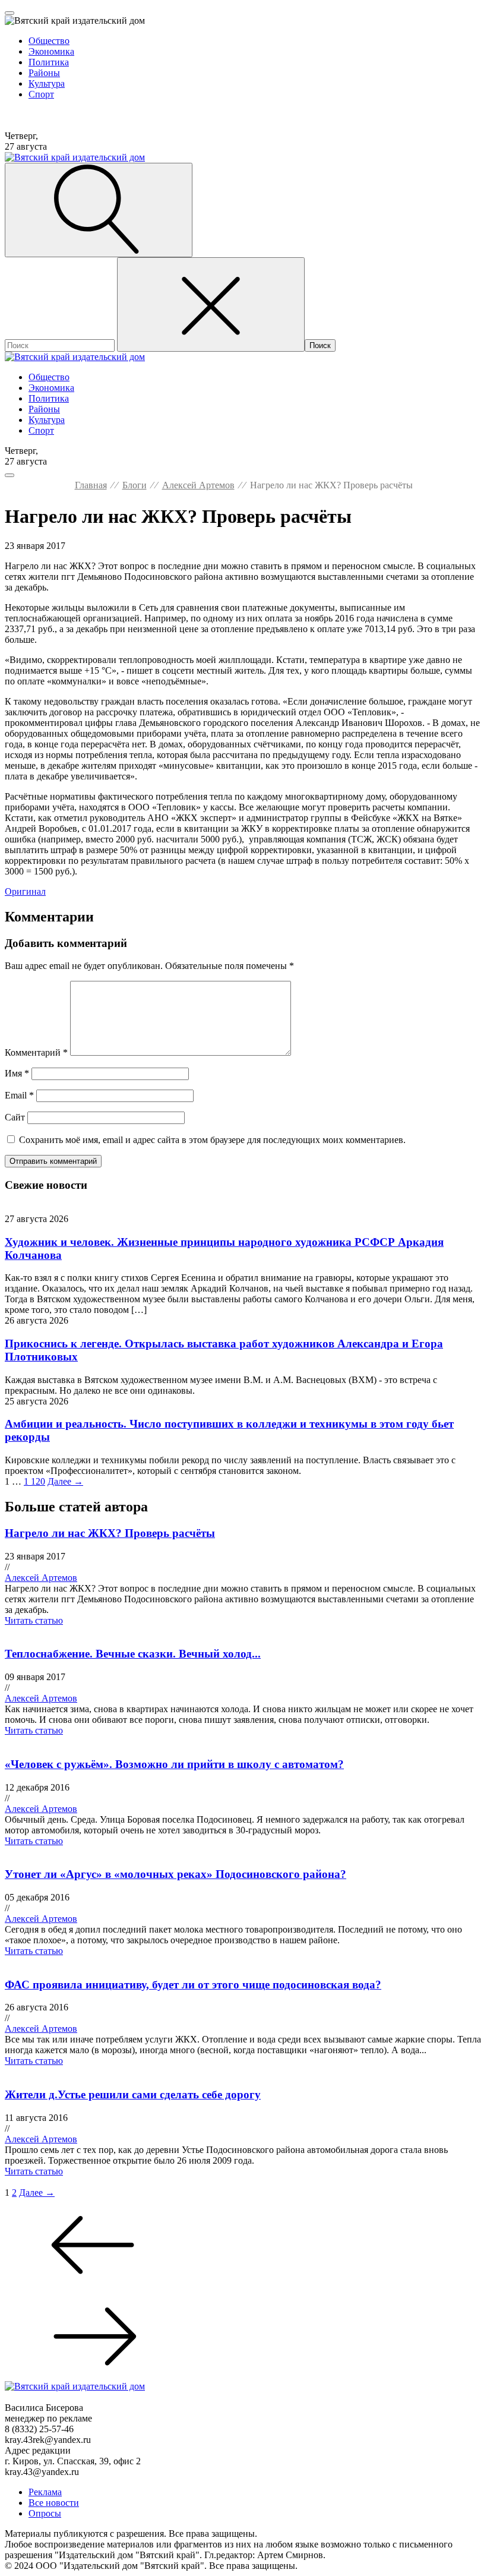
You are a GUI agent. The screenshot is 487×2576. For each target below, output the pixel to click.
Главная (91, 485)
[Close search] (211, 304)
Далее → (65, 1481)
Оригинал (25, 891)
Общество (49, 41)
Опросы (45, 2513)
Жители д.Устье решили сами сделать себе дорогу (133, 2094)
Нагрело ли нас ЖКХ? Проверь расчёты (110, 1533)
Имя (17, 1073)
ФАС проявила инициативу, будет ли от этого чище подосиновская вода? (193, 1985)
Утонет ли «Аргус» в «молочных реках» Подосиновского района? (175, 1874)
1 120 (34, 1481)
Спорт (41, 94)
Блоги (135, 485)
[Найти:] (61, 345)
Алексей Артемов (198, 485)
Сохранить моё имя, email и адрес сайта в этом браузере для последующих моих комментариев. (212, 1140)
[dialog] (243, 62)
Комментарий (36, 1052)
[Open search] (99, 210)
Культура (47, 83)
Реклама (45, 2492)
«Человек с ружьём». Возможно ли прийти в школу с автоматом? (174, 1764)
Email (19, 1095)
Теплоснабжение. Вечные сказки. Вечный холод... (133, 1654)
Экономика (51, 51)
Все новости (54, 2503)
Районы (44, 73)
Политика (49, 62)
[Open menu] (10, 13)
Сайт (15, 1117)
